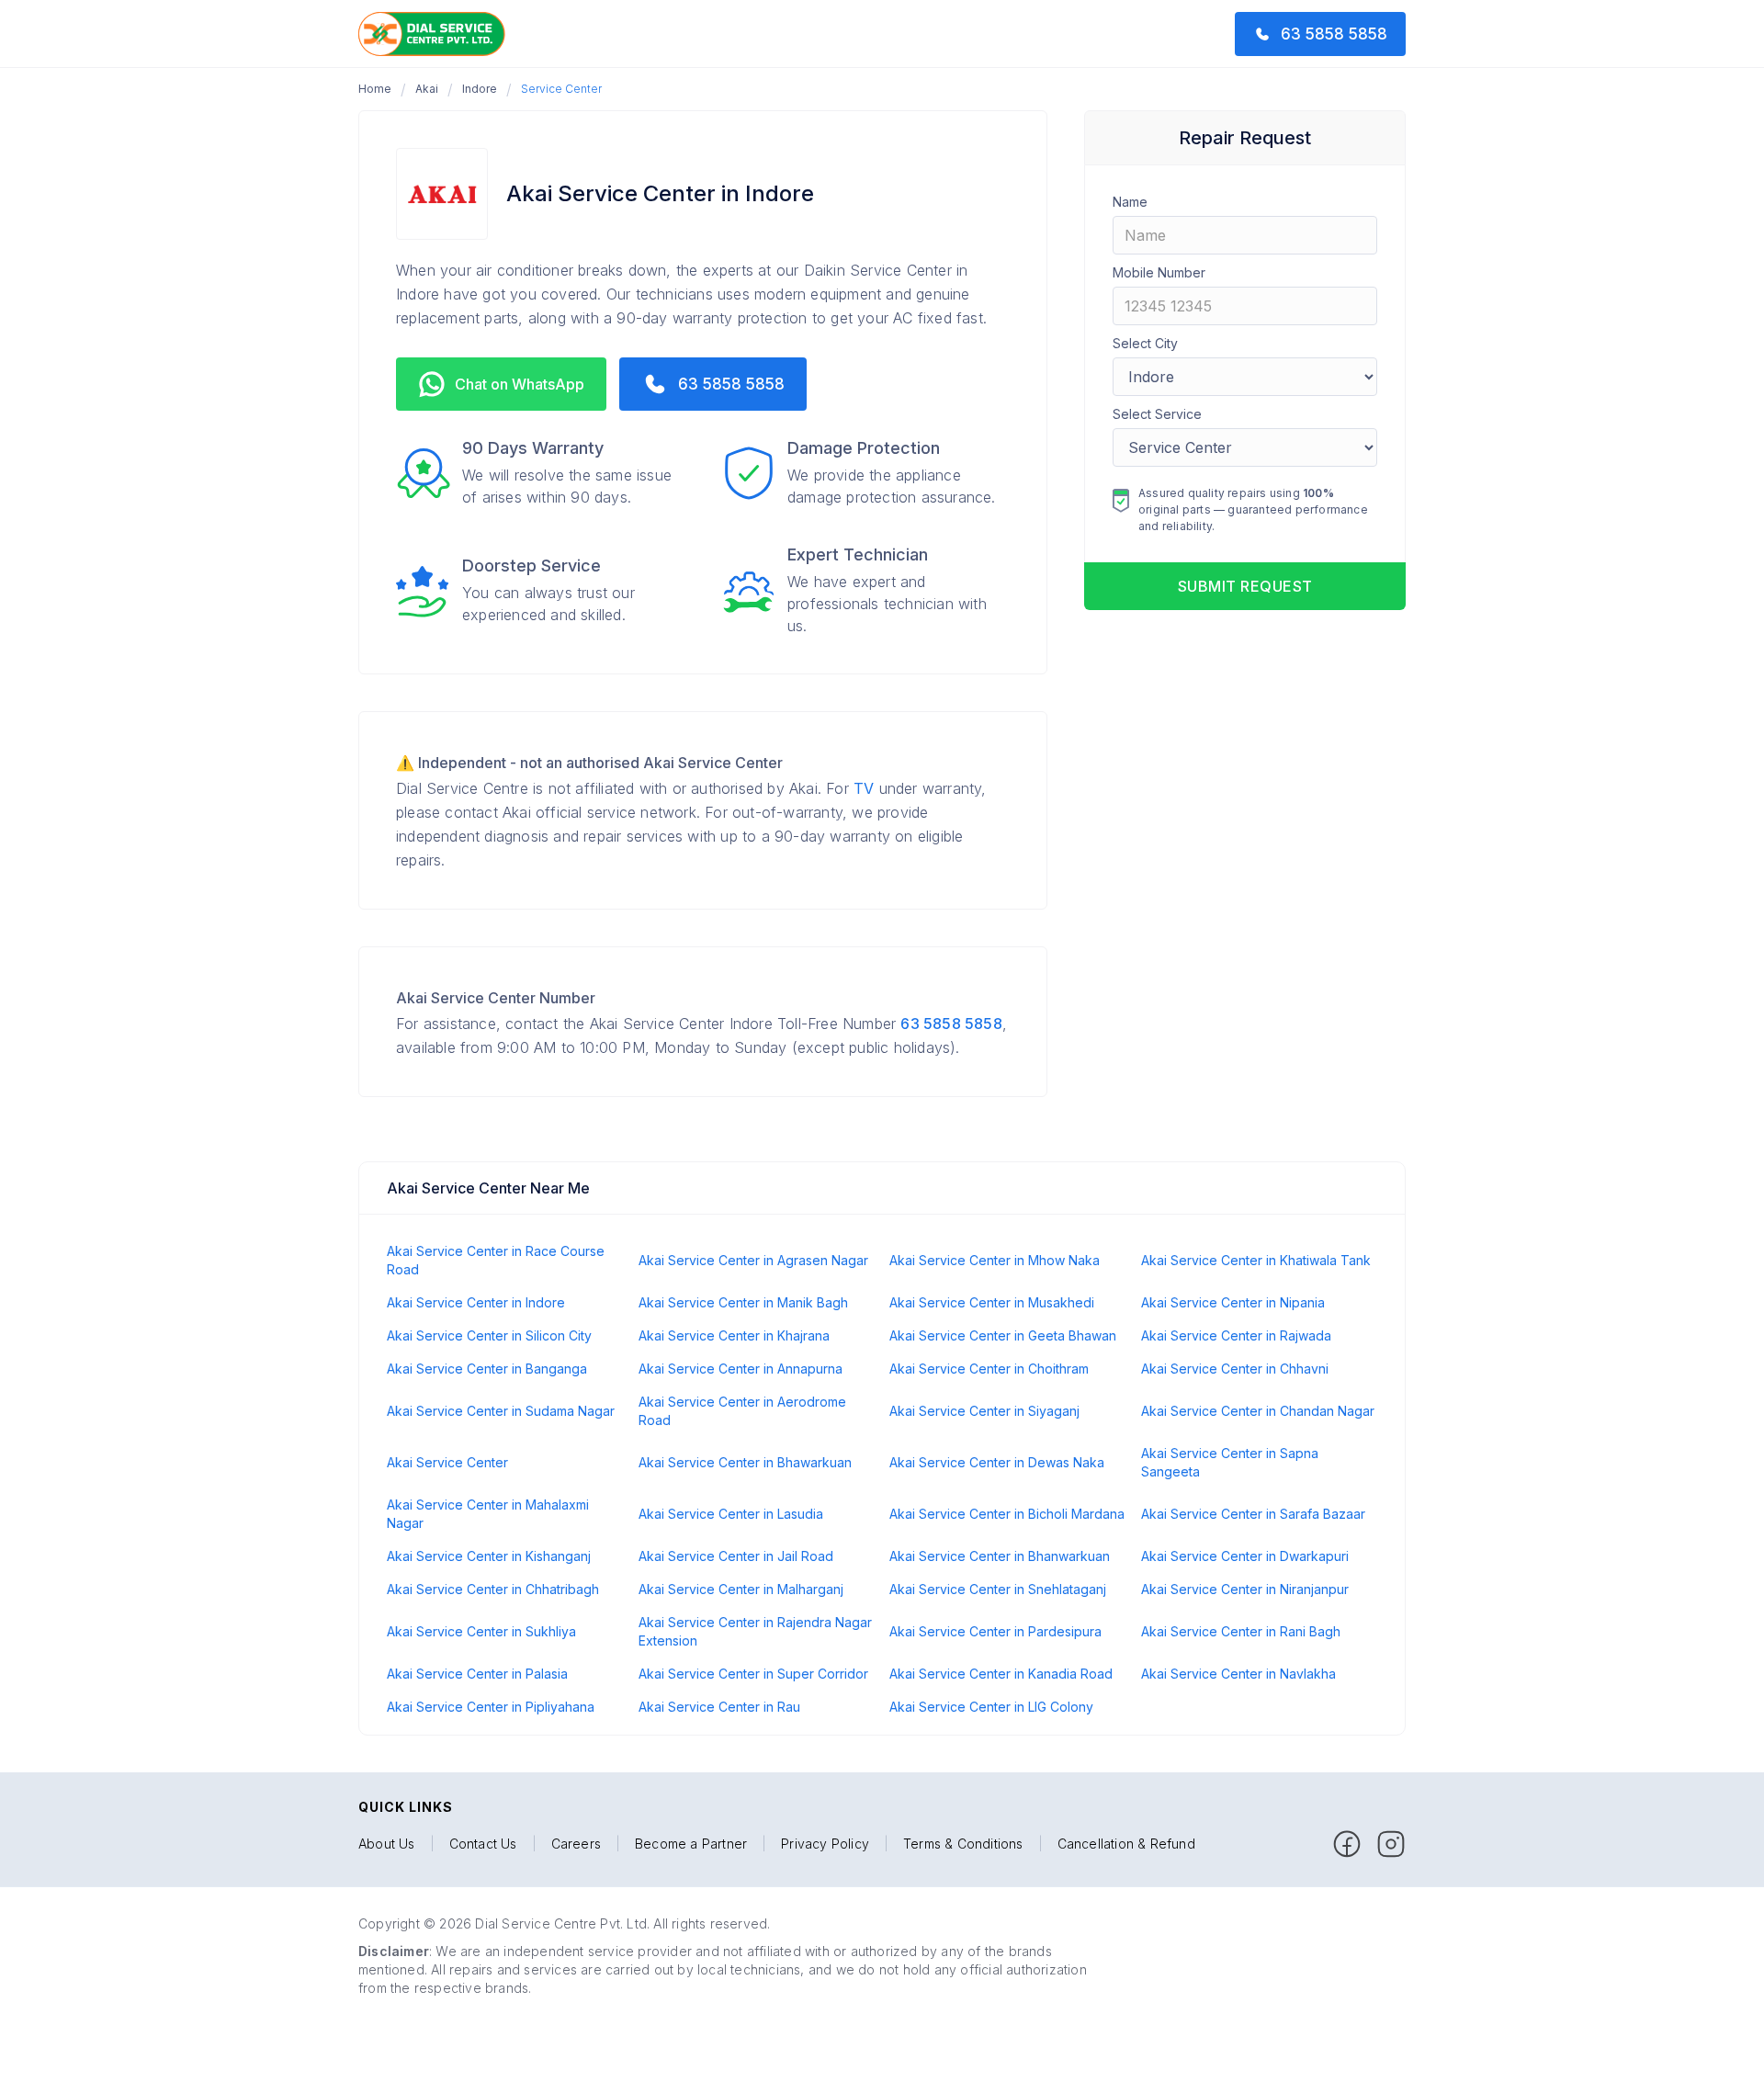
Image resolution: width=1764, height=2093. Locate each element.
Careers (576, 1844)
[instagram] (1391, 1844)
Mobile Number (1159, 272)
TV (864, 788)
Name (1130, 202)
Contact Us (483, 1844)
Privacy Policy (825, 1844)
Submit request (1245, 586)
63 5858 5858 (951, 1024)
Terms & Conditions (963, 1844)
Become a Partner (691, 1844)
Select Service (1157, 414)
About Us (387, 1844)
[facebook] (1347, 1844)
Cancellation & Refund (1126, 1844)
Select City (1145, 343)
